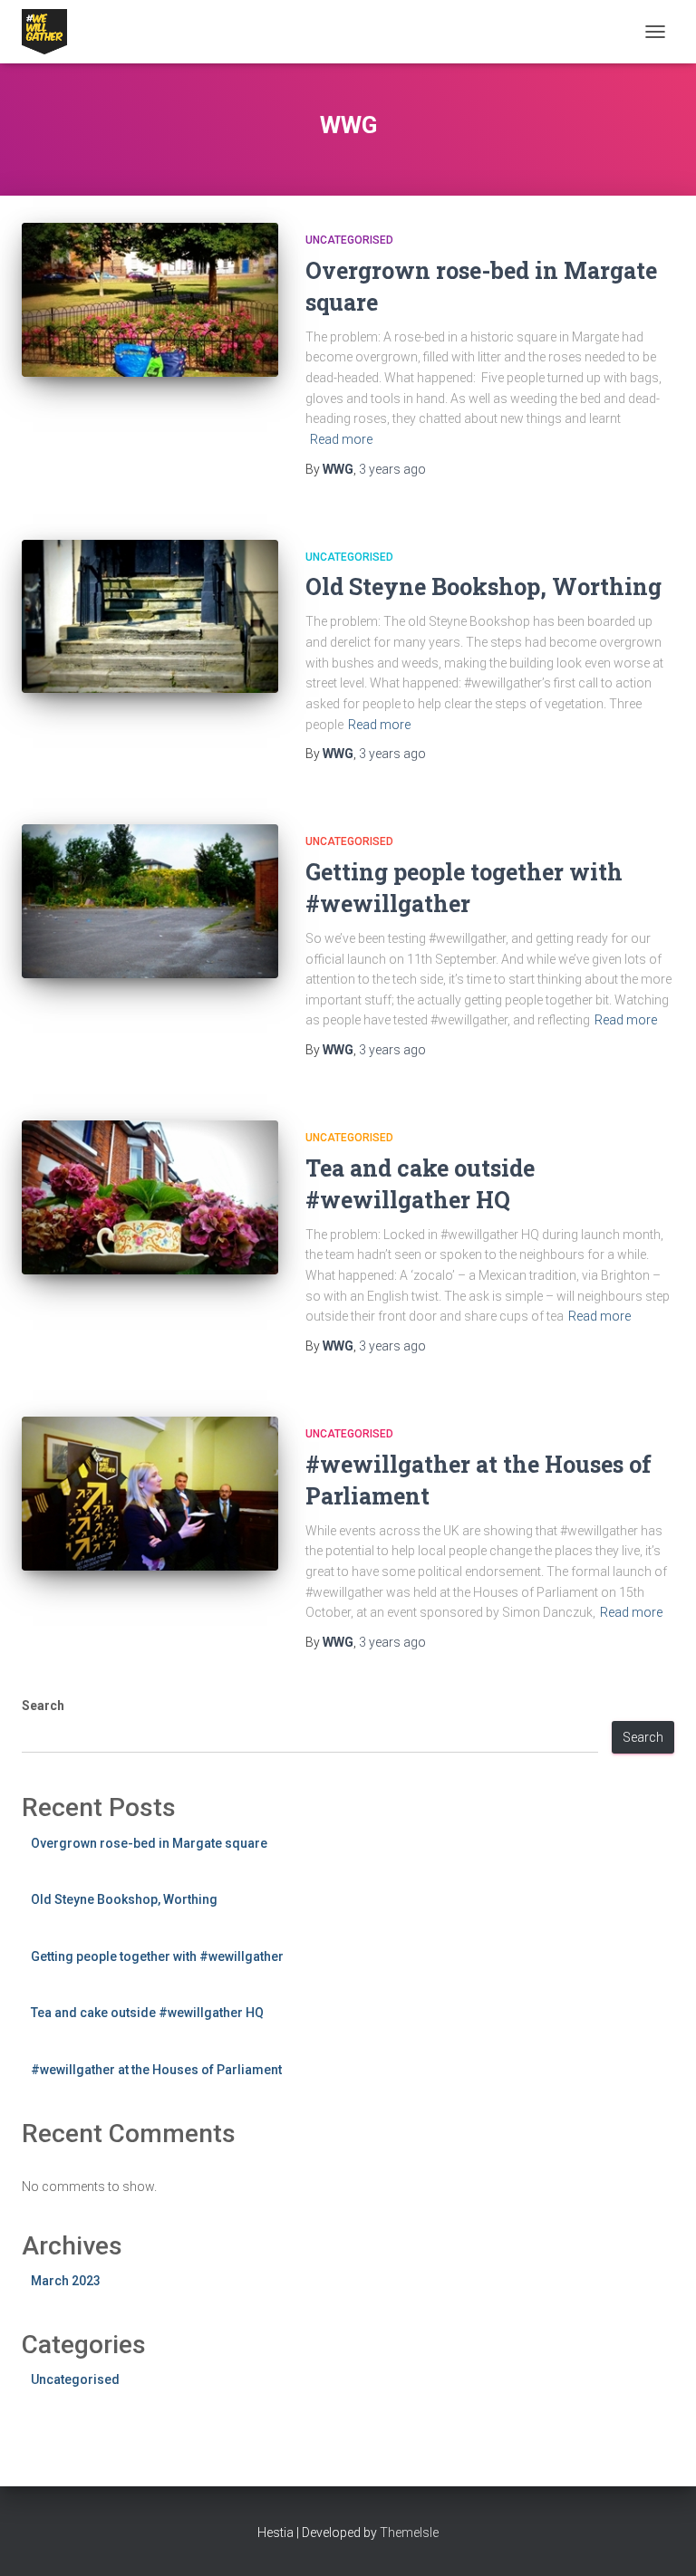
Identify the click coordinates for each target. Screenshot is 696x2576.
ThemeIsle (409, 2533)
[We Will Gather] (51, 32)
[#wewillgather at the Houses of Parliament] (150, 1494)
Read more (341, 439)
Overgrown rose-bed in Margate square (149, 1843)
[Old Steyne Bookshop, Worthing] (150, 617)
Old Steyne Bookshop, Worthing (483, 586)
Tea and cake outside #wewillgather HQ (147, 2013)
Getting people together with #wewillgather (157, 1956)
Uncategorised (349, 240)
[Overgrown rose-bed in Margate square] (150, 300)
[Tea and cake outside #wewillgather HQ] (150, 1197)
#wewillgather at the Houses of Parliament (156, 2070)
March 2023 (66, 2281)
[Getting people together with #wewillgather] (150, 901)
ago (392, 469)
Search (43, 1706)
